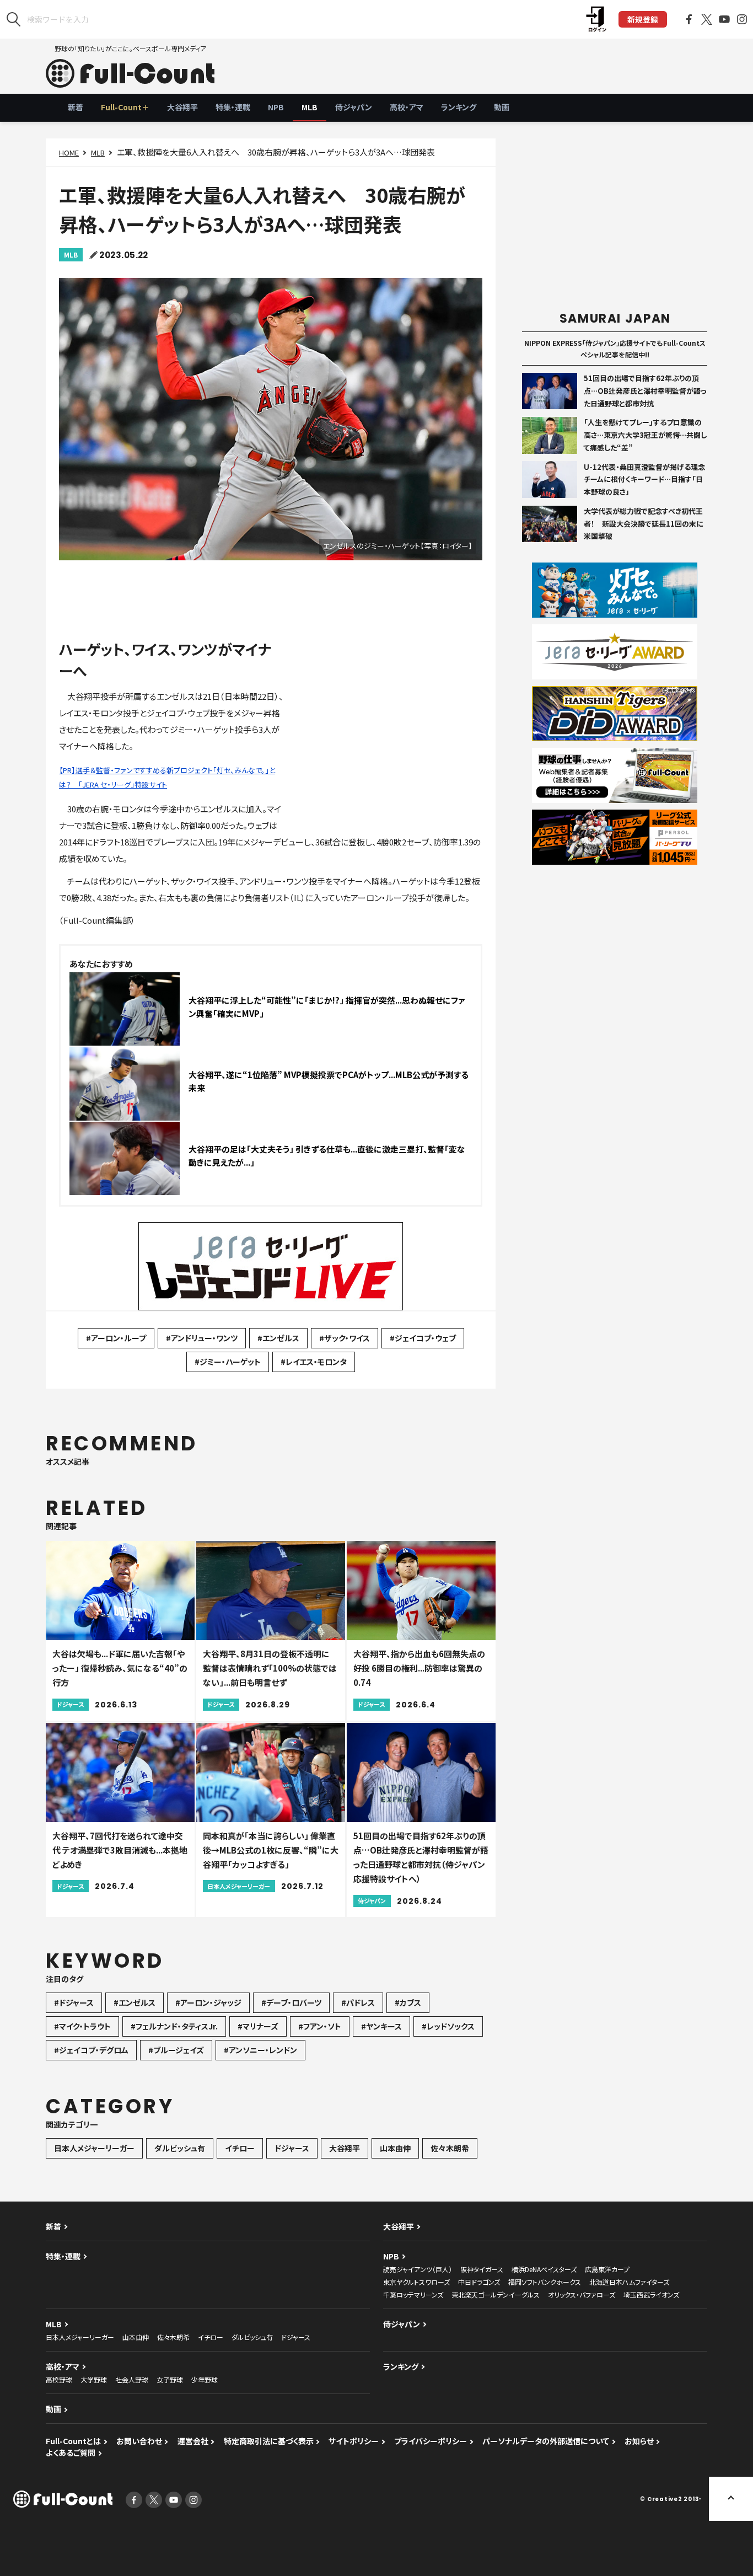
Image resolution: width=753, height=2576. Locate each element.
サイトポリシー (354, 2441)
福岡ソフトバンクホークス (545, 2282)
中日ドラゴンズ (479, 2282)
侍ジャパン (354, 107)
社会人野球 (132, 2379)
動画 (502, 107)
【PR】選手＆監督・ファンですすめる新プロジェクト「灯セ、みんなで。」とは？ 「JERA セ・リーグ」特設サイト (167, 777)
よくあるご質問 (71, 2452)
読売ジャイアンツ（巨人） (418, 2269)
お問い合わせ (139, 2441)
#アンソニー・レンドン (260, 2050)
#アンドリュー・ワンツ (202, 1338)
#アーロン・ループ (116, 1338)
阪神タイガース (482, 2269)
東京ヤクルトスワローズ (416, 2282)
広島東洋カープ (607, 2269)
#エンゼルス (278, 1338)
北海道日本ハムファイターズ (629, 2282)
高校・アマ (407, 107)
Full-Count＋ (125, 107)
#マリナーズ (258, 2026)
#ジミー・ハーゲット (228, 1362)
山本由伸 (395, 2148)
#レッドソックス (448, 2026)
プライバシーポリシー (431, 2441)
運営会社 (193, 2441)
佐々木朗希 (450, 2148)
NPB (276, 107)
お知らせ (639, 2441)
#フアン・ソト (320, 2026)
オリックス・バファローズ (582, 2294)
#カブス (408, 2002)
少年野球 (205, 2379)
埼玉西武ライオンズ (651, 2294)
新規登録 (643, 19)
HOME (69, 152)
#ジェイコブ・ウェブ (423, 1338)
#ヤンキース (381, 2026)
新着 (76, 107)
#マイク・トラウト (82, 2026)
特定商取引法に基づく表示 (269, 2441)
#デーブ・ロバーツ (291, 2002)
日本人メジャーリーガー (94, 2148)
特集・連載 (233, 107)
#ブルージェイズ (176, 2050)
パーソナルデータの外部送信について (546, 2441)
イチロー (240, 2148)
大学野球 (94, 2379)
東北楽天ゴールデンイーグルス (496, 2294)
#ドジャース (74, 2002)
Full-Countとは (73, 2441)
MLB (310, 107)
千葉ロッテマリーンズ (413, 2294)
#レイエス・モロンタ (314, 1362)
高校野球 (59, 2379)
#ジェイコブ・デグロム (91, 2050)
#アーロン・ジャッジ (208, 2002)
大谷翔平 (182, 107)
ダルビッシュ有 (180, 2148)
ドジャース (292, 2148)
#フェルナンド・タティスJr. (174, 2026)
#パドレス (358, 2002)
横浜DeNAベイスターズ (544, 2269)
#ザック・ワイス (345, 1338)
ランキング (459, 107)
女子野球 (170, 2379)
